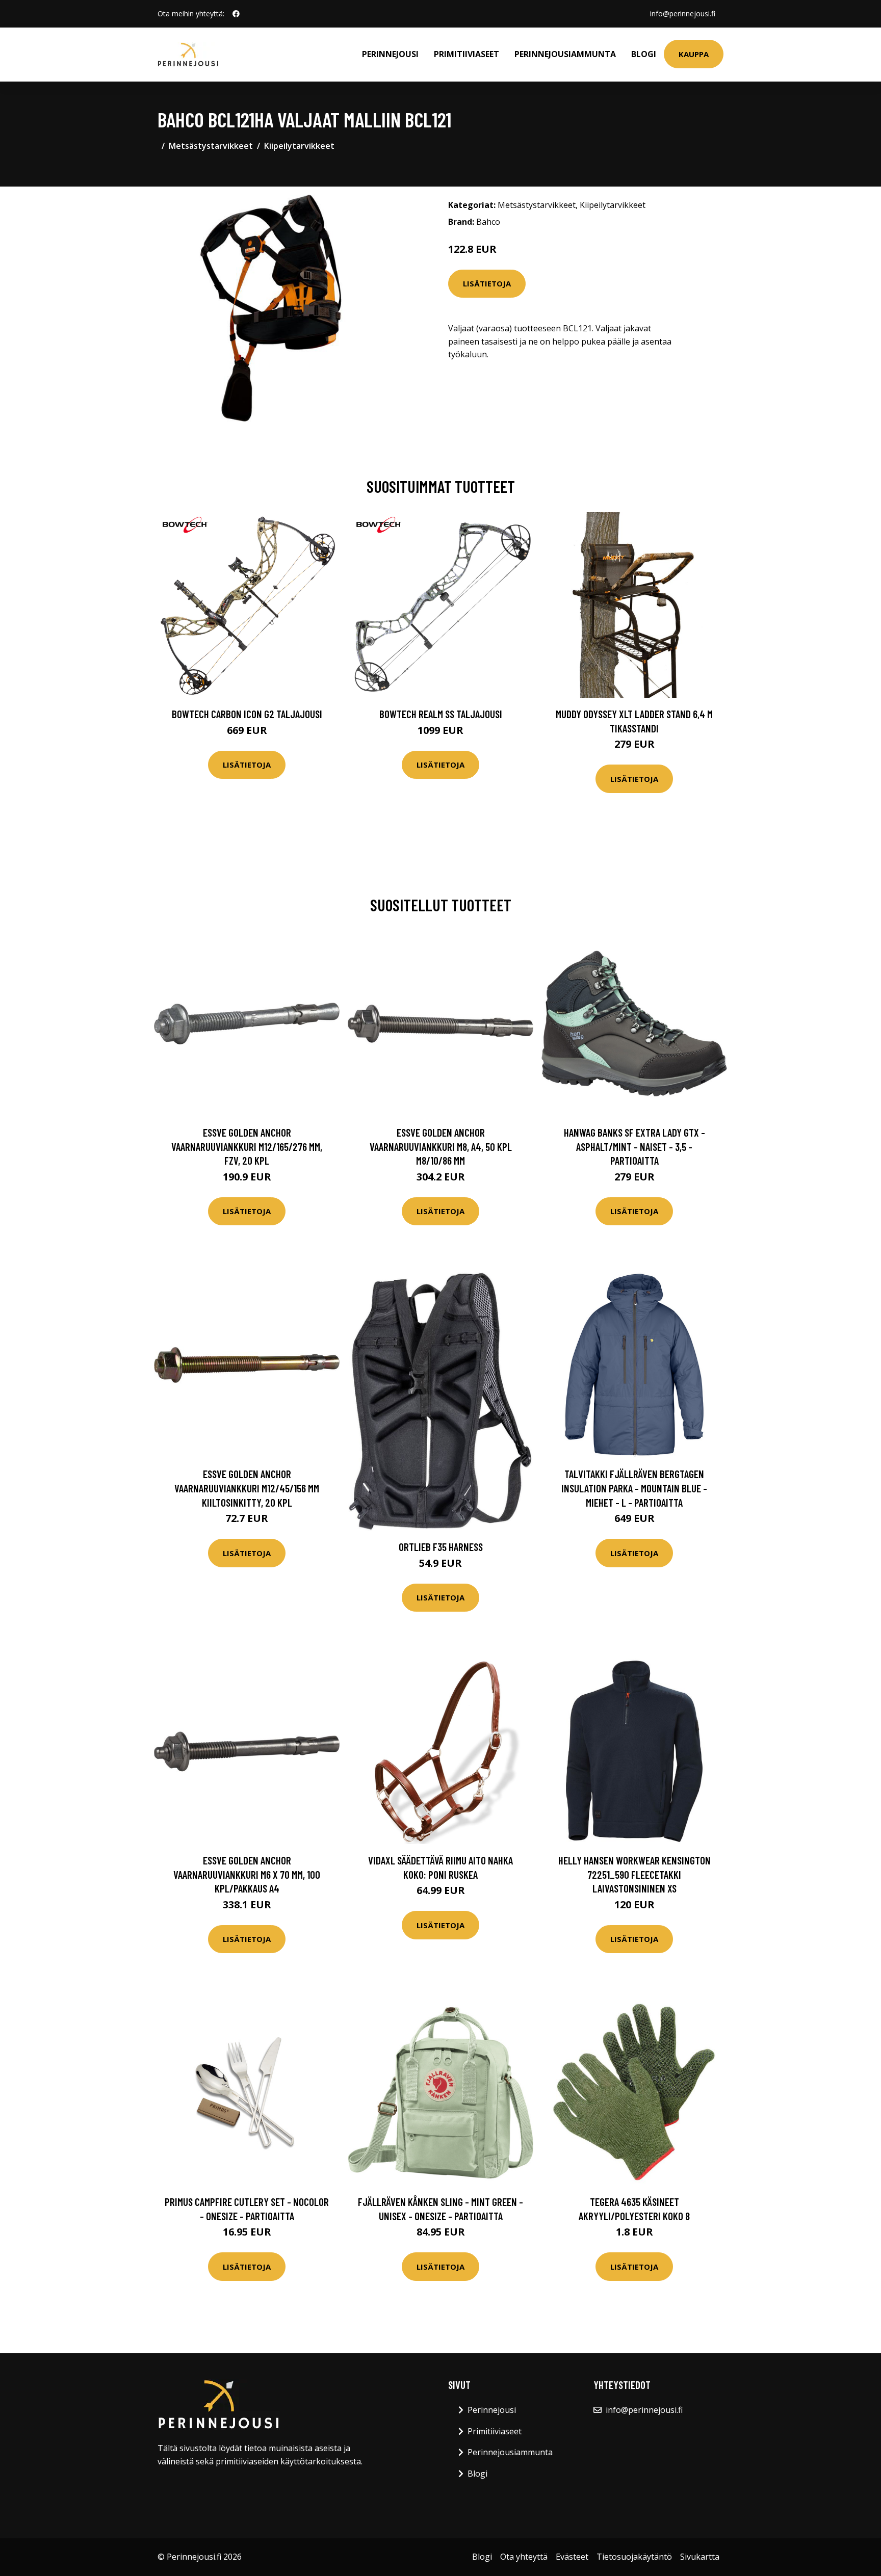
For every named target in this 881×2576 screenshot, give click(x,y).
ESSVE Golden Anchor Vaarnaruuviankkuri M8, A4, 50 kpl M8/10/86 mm (441, 1146)
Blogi (644, 54)
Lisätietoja (487, 283)
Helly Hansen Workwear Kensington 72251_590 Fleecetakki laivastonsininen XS (634, 1874)
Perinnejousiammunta (565, 54)
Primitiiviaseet (467, 54)
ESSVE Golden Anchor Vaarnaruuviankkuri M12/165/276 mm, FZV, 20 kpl (247, 1146)
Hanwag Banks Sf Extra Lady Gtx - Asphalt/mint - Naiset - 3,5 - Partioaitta (634, 1146)
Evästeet (572, 2557)
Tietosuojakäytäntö (634, 2557)
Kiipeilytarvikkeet (299, 146)
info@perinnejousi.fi (683, 14)
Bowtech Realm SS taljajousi (441, 714)
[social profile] (236, 14)
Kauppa (694, 54)
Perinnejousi (390, 54)
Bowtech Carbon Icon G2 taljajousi (247, 714)
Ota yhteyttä (524, 2557)
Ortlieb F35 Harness (441, 1547)
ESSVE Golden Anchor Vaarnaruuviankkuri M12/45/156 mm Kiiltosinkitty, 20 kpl (247, 1488)
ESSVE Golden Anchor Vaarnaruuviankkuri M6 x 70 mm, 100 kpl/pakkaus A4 (247, 1874)
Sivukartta (700, 2557)
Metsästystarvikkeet (211, 146)
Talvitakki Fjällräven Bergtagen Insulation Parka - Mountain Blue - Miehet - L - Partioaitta (634, 1488)
